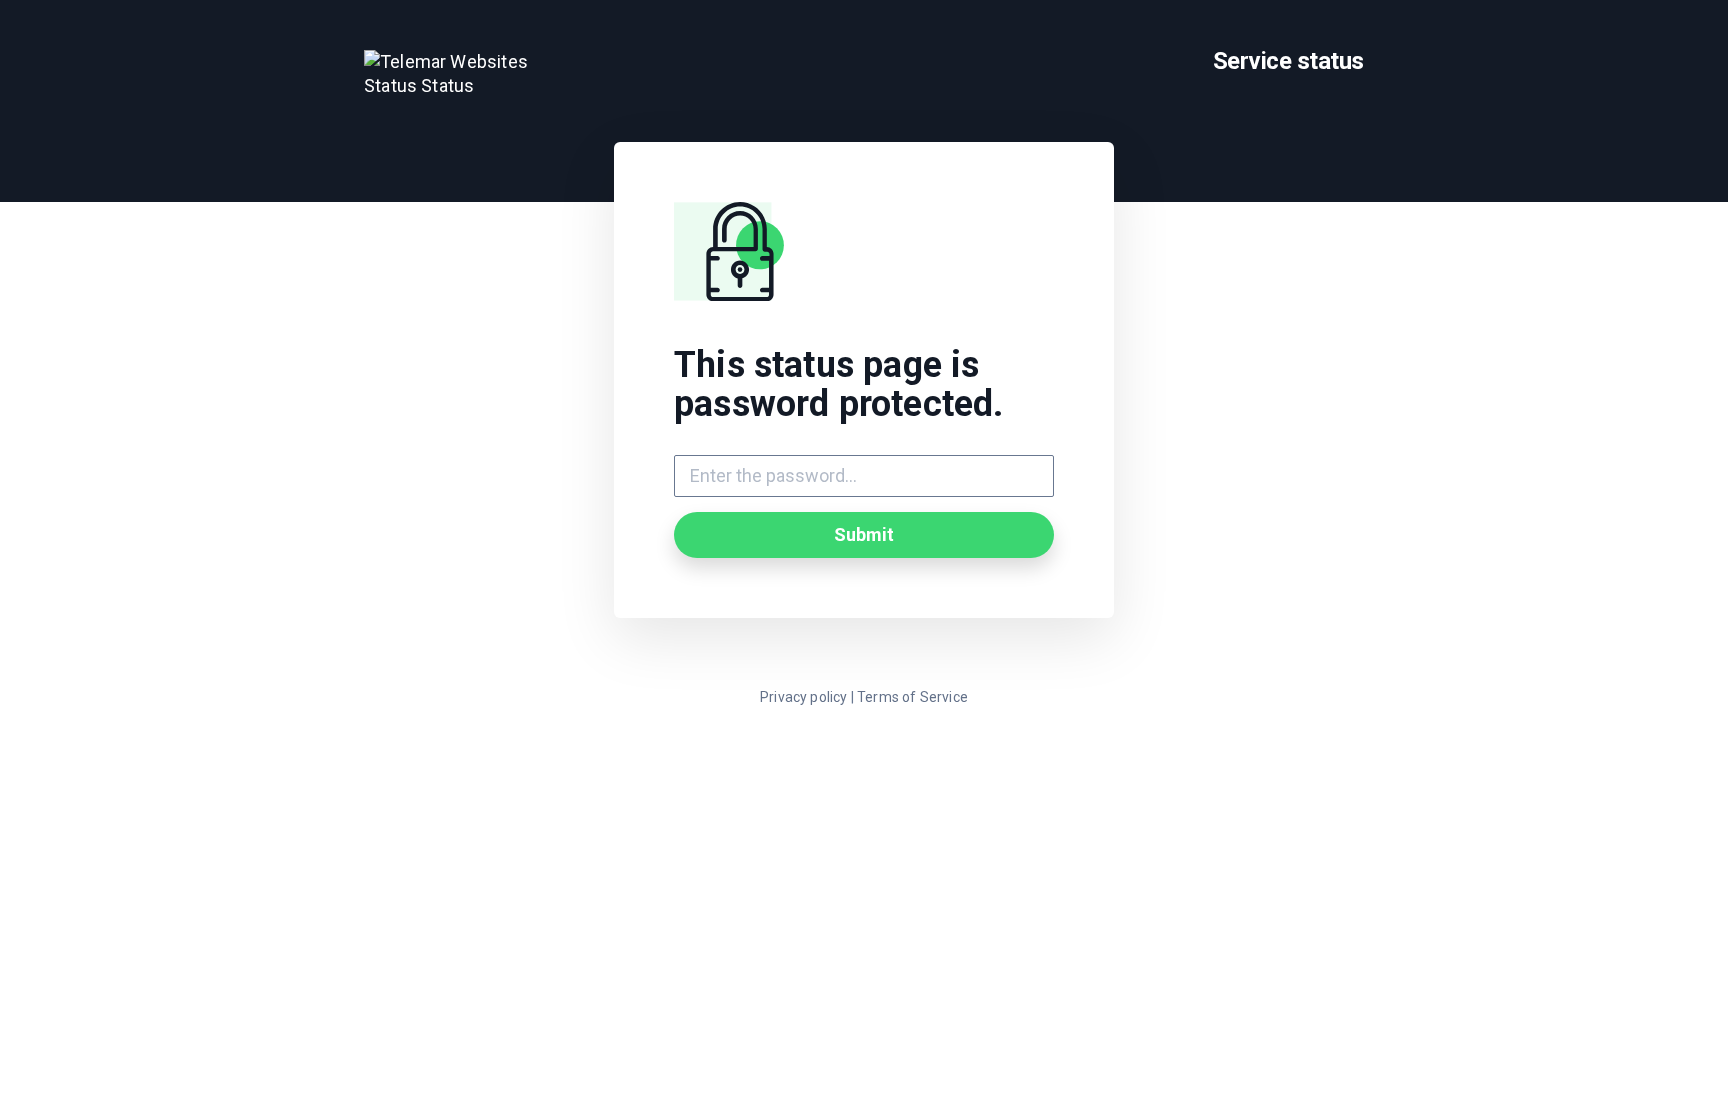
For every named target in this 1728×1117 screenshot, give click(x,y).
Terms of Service (912, 697)
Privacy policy (804, 697)
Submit (864, 534)
